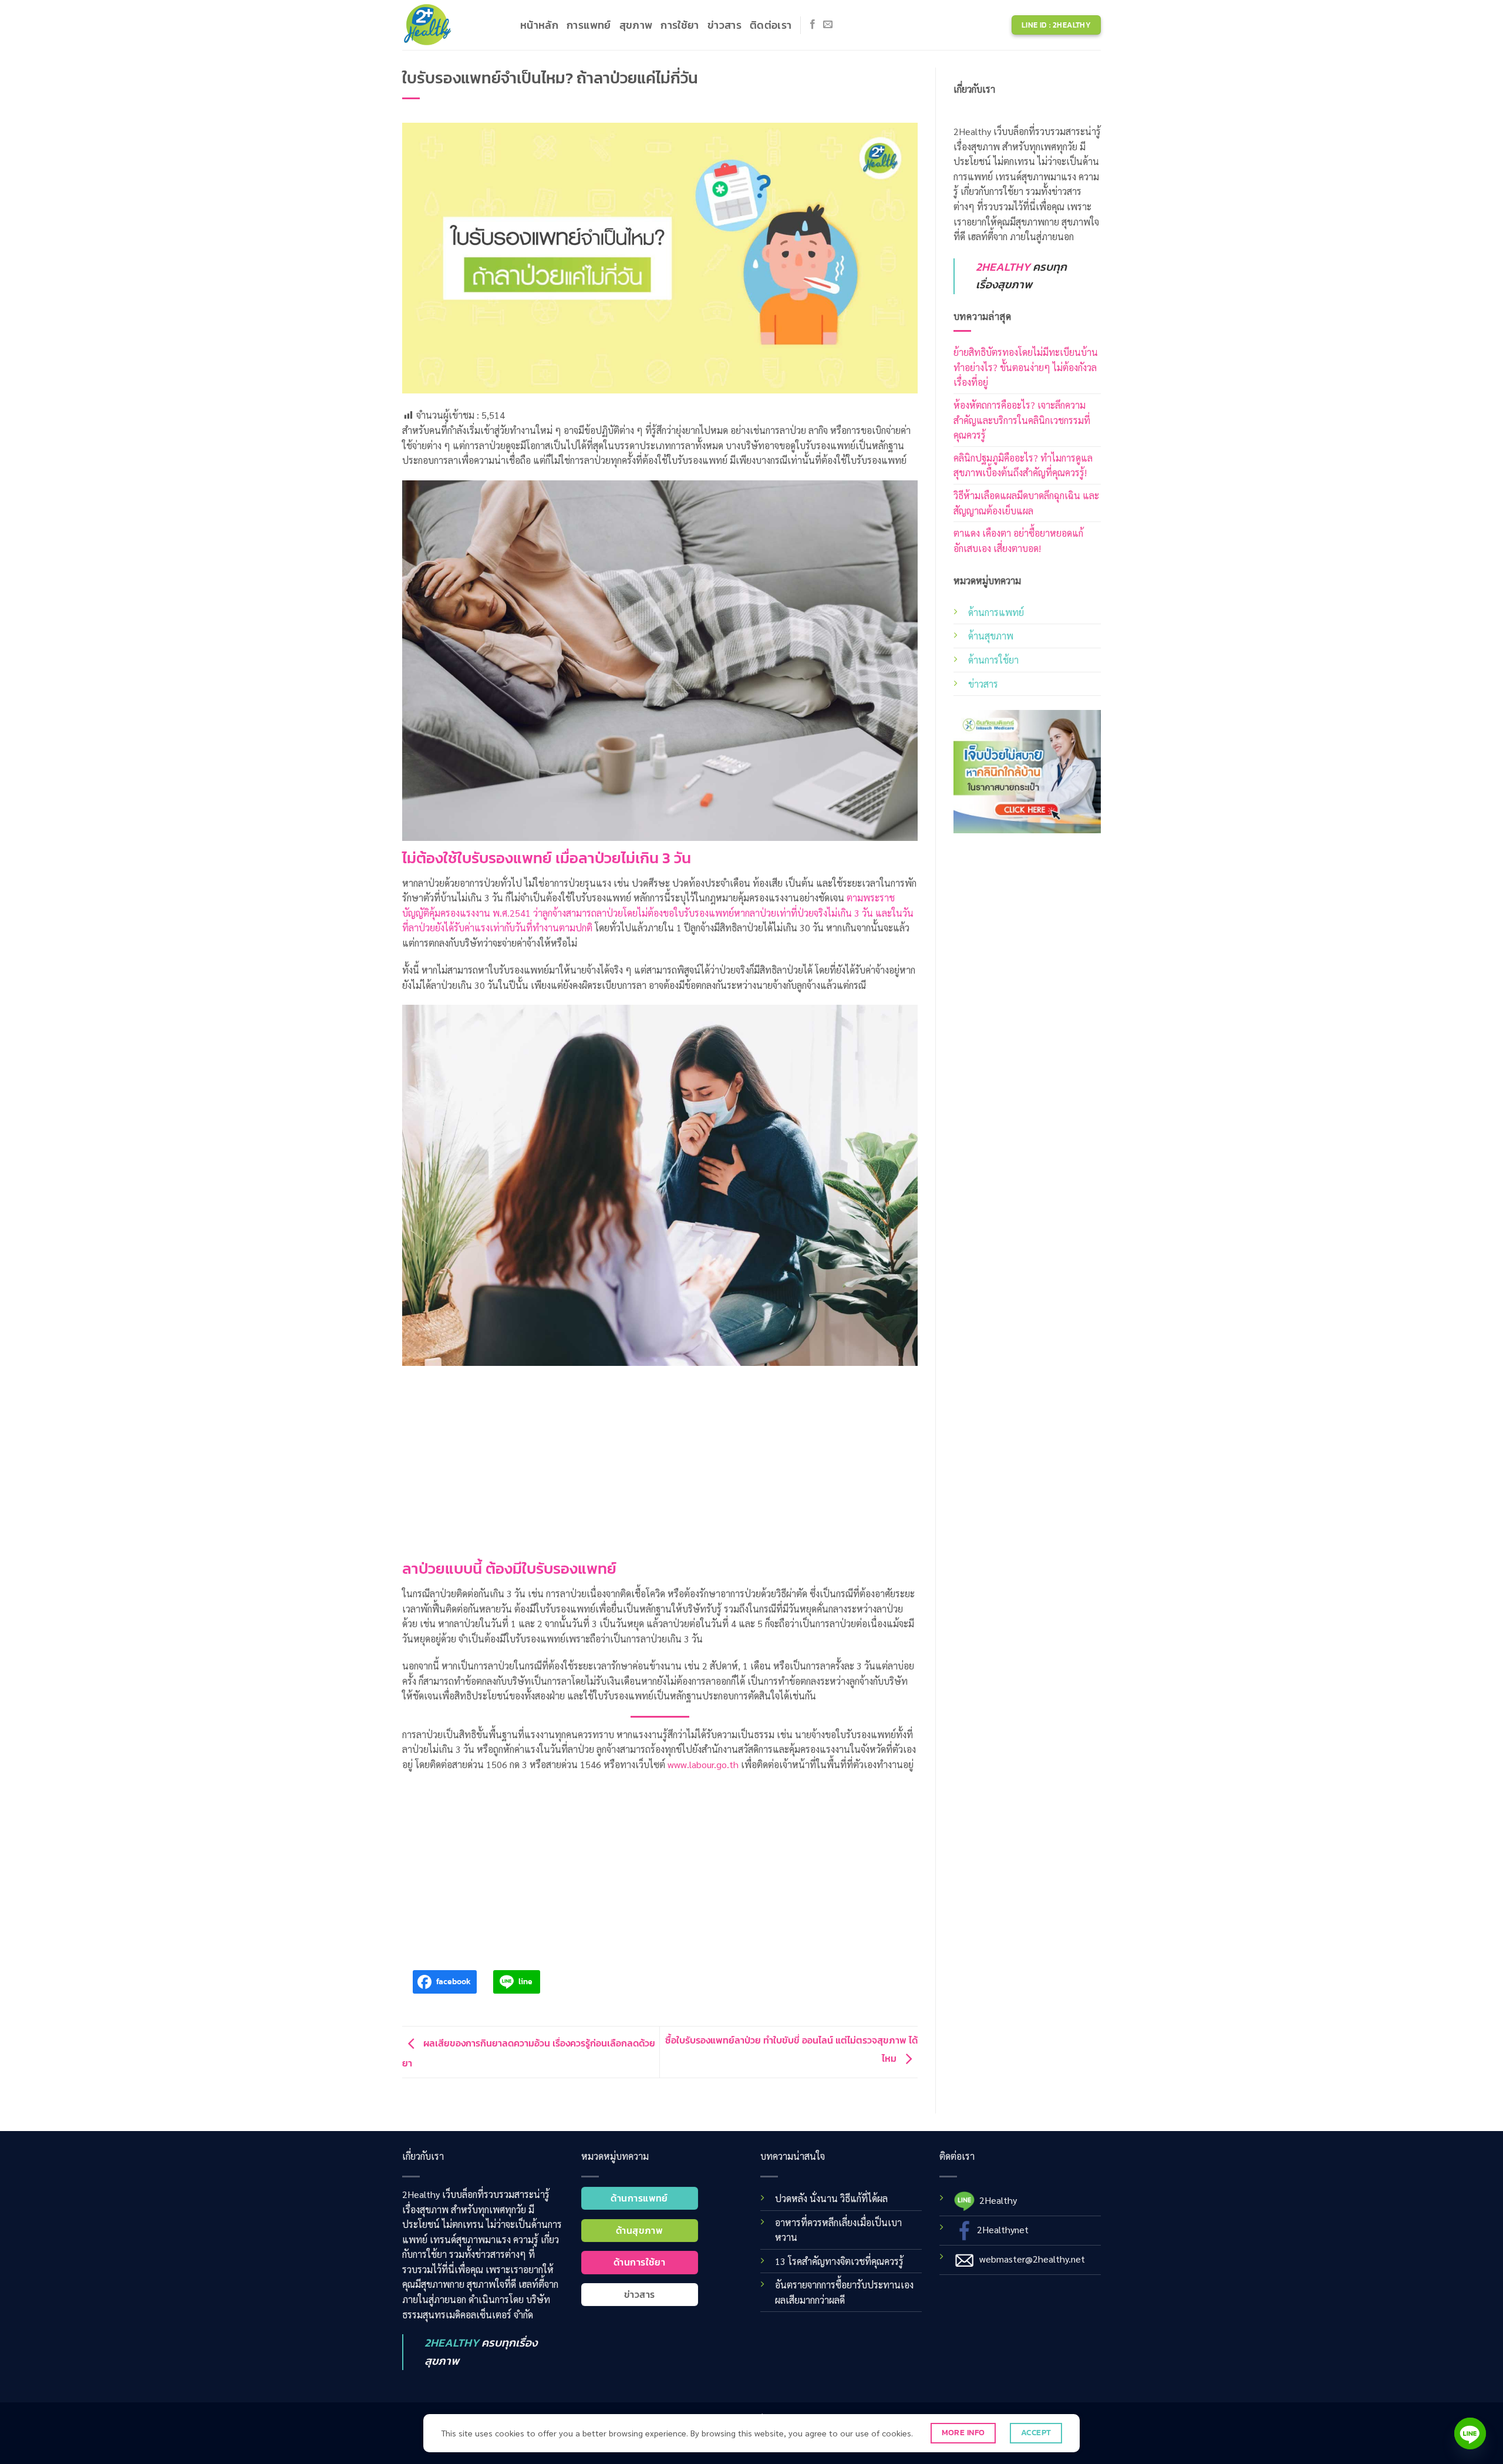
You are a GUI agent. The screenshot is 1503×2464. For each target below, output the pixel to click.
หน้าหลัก (539, 25)
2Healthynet (1003, 2229)
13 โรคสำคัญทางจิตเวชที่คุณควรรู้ (839, 2261)
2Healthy (998, 2199)
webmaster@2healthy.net (1032, 2258)
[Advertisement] (660, 1453)
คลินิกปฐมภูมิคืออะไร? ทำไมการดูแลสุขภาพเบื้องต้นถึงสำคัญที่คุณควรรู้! (1023, 465)
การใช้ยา (680, 25)
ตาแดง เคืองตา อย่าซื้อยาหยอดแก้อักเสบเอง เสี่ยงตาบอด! (1018, 541)
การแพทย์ (589, 25)
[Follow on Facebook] (813, 25)
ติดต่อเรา (771, 25)
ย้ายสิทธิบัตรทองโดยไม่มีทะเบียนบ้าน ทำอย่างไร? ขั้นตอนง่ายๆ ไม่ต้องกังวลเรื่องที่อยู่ (1026, 367)
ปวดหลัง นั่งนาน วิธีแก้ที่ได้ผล (831, 2198)
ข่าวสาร (724, 25)
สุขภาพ (636, 25)
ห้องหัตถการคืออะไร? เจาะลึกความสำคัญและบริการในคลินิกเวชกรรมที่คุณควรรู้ (1022, 420)
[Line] (1470, 2433)
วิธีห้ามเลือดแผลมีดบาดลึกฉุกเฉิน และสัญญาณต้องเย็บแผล (1026, 503)
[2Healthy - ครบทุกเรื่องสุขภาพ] (452, 25)
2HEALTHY (1003, 267)
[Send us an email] (828, 25)
